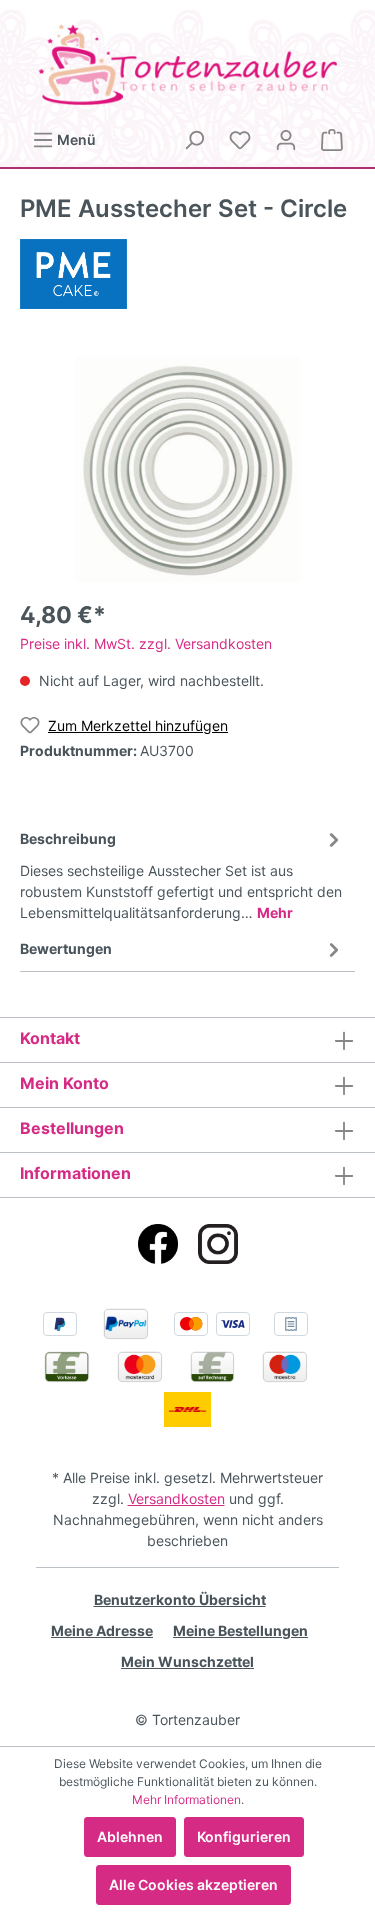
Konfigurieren (244, 1836)
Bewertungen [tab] (66, 948)
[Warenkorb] (332, 140)
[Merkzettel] (240, 140)
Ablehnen (130, 1836)
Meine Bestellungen (240, 1630)
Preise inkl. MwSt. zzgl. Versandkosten (146, 643)
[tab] (182, 872)
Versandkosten (176, 1498)
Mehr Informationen (186, 1799)
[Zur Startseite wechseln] (187, 64)
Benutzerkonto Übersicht (180, 1599)
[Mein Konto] (286, 140)
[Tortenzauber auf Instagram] (218, 1244)
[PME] (73, 272)
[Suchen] (194, 140)
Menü (75, 139)
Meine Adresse (102, 1630)
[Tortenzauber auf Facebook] (158, 1244)
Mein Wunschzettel (187, 1661)
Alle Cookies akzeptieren (193, 1884)
